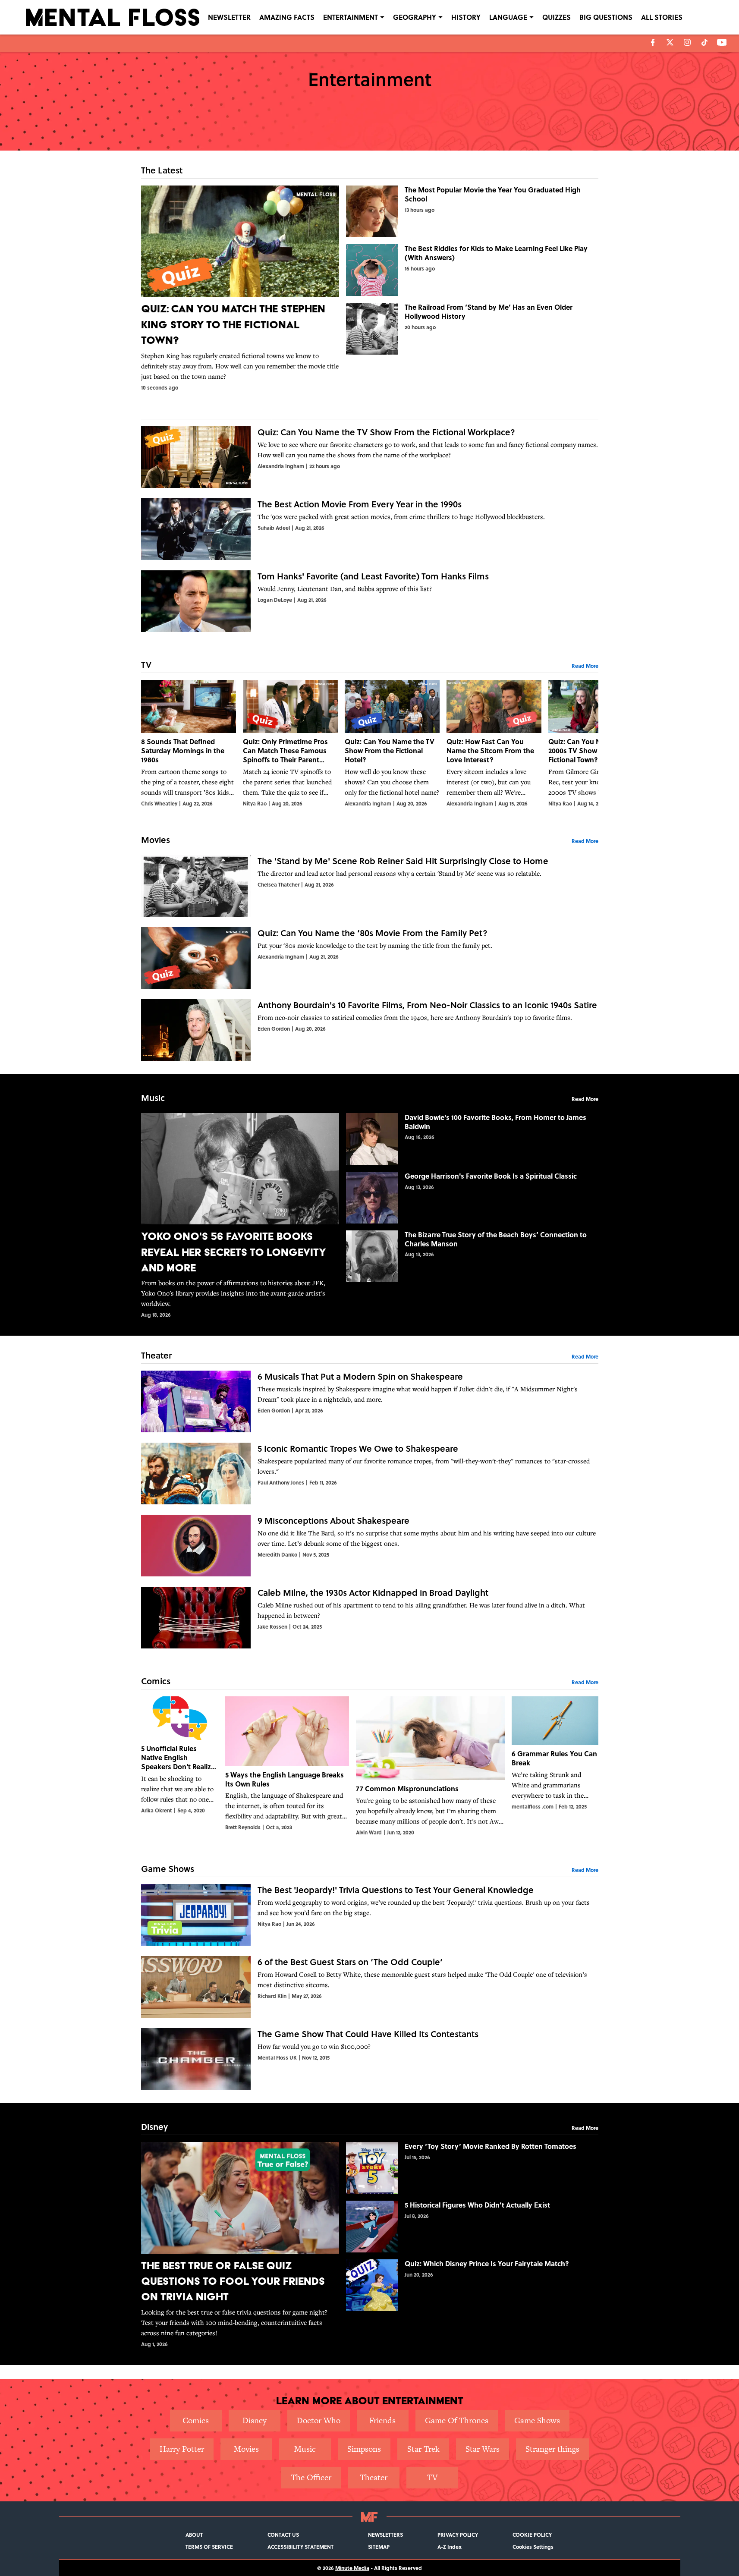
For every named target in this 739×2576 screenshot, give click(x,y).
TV (432, 2477)
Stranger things (552, 2449)
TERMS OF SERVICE (209, 2547)
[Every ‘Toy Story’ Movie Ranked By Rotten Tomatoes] (472, 2168)
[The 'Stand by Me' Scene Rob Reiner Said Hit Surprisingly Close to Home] (370, 886)
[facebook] (653, 42)
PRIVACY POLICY (458, 2535)
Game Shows (537, 2420)
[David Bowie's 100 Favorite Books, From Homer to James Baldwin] (472, 1139)
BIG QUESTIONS (606, 17)
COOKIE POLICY (532, 2535)
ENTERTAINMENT (351, 17)
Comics (196, 2420)
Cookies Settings (533, 2547)
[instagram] (687, 42)
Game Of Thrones (457, 2420)
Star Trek (423, 2449)
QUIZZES (557, 17)
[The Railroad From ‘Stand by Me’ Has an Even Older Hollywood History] (472, 329)
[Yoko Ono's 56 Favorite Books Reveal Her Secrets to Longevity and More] (240, 1216)
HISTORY (466, 17)
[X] (670, 42)
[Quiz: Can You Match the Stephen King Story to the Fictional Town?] (240, 288)
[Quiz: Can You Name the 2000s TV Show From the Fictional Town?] (596, 744)
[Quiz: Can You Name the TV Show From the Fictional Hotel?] (392, 744)
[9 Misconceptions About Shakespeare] (370, 1546)
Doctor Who (319, 2420)
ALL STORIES (662, 17)
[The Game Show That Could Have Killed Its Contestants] (370, 2059)
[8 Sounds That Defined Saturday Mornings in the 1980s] (189, 744)
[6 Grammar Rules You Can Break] (555, 1766)
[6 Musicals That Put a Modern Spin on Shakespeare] (370, 1401)
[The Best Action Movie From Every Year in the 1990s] (370, 529)
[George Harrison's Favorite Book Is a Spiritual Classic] (472, 1198)
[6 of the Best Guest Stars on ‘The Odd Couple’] (370, 1987)
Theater (374, 2477)
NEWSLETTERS (385, 2535)
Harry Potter (182, 2449)
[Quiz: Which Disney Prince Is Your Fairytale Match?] (472, 2285)
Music (305, 2449)
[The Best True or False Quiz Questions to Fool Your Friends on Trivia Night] (240, 2245)
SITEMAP (379, 2547)
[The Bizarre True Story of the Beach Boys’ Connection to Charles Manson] (472, 1256)
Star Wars (483, 2449)
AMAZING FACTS (287, 17)
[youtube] (722, 42)
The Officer (311, 2477)
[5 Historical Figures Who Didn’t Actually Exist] (472, 2227)
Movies (246, 2449)
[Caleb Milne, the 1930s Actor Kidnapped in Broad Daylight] (370, 1618)
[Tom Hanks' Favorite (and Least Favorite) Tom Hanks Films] (370, 601)
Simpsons (364, 2449)
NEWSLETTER (229, 17)
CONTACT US (283, 2535)
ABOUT (194, 2535)
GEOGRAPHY (415, 17)
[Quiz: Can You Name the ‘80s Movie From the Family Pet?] (370, 958)
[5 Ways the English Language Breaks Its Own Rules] (287, 1766)
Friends (382, 2420)
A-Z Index (450, 2547)
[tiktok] (704, 42)
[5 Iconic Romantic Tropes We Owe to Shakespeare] (370, 1474)
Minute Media (352, 2568)
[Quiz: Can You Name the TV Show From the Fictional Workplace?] (370, 457)
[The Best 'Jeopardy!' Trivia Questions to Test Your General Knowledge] (370, 1915)
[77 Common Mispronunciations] (430, 1766)
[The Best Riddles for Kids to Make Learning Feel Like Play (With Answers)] (472, 270)
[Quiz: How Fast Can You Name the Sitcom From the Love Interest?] (494, 744)
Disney (255, 2420)
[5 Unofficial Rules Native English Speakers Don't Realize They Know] (180, 1766)
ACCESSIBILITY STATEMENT (300, 2547)
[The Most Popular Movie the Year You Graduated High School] (472, 211)
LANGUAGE (508, 17)
